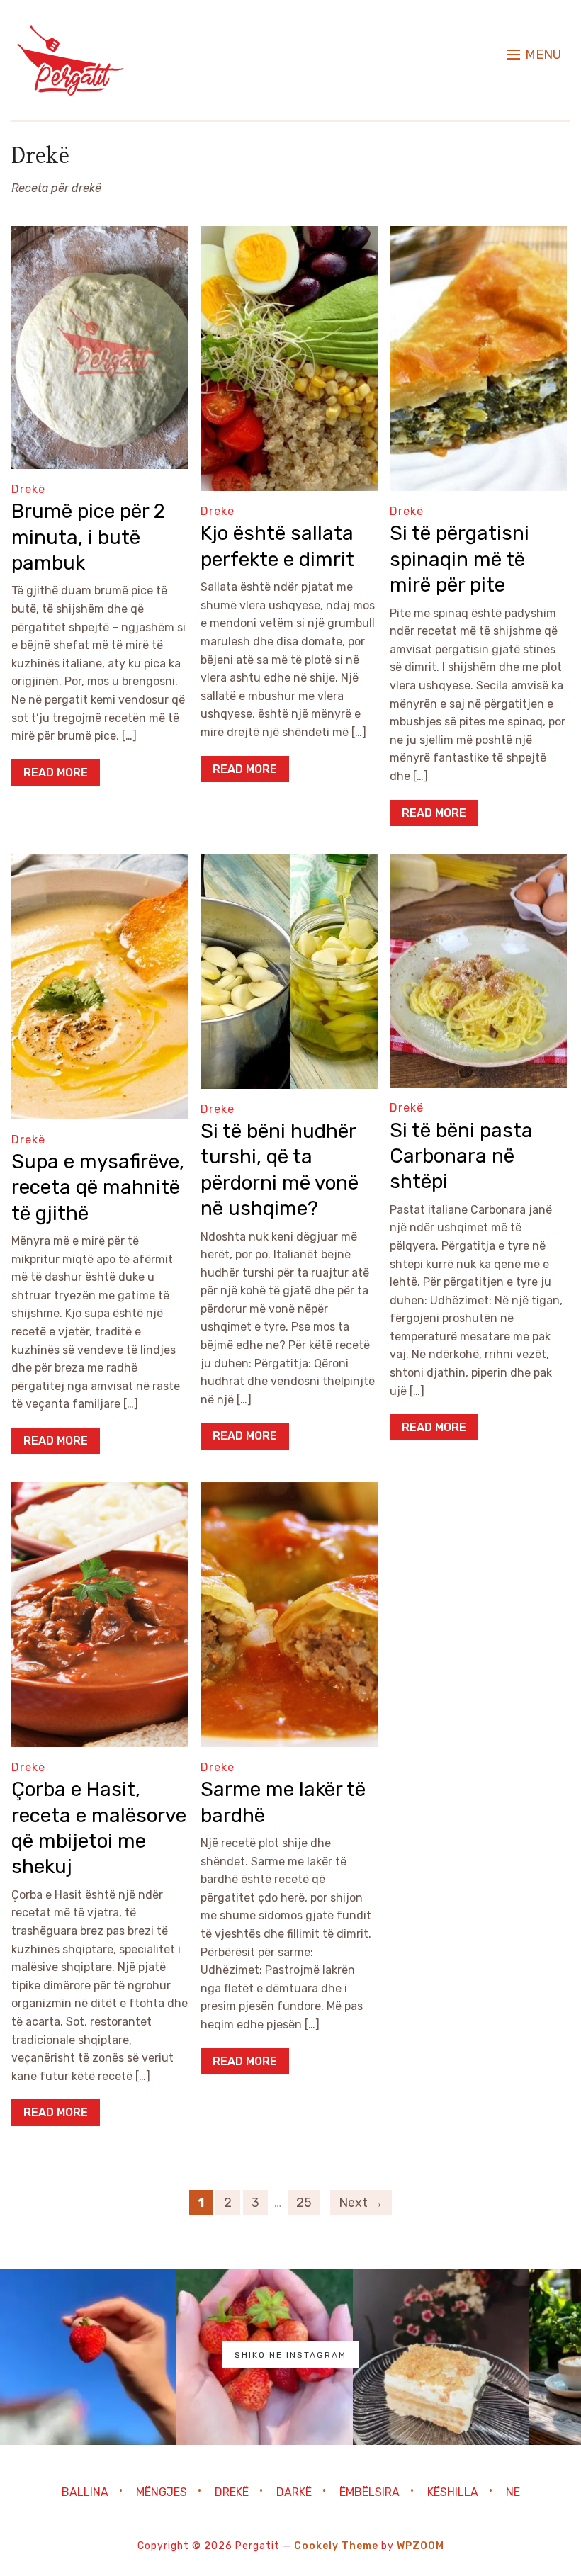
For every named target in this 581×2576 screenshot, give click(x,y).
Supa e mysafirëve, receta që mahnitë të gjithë (98, 1187)
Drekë (28, 489)
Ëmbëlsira (370, 2492)
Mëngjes (162, 2492)
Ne (513, 2492)
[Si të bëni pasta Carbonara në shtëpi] (478, 864)
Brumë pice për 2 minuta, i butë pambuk (88, 537)
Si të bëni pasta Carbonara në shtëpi (461, 1156)
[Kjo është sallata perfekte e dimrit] (289, 236)
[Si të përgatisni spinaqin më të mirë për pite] (478, 236)
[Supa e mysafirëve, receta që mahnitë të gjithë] (100, 864)
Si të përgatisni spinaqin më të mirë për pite (459, 559)
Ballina (85, 2492)
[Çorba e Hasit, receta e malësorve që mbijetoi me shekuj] (100, 1492)
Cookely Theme (336, 2546)
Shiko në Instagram (290, 2355)
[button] (534, 55)
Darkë (294, 2492)
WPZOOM (421, 2546)
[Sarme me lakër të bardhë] (289, 1492)
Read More (56, 773)
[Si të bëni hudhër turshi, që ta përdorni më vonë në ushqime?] (289, 864)
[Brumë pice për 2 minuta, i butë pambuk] (100, 236)
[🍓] (88, 2357)
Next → (361, 2203)
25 (304, 2203)
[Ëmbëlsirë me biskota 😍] (441, 2357)
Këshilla (453, 2492)
